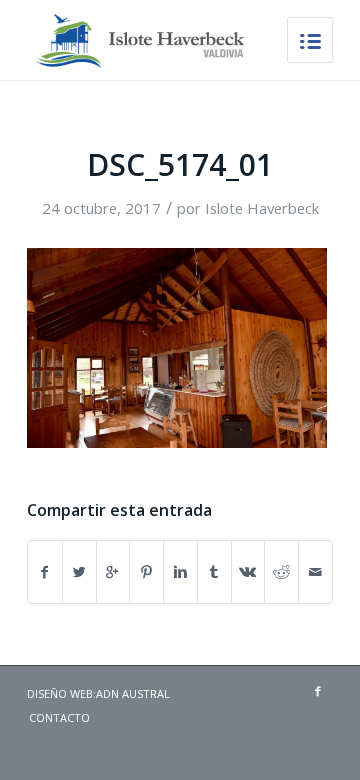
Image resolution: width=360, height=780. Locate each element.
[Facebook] (318, 691)
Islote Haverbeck (262, 208)
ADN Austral (133, 693)
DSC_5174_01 (180, 164)
